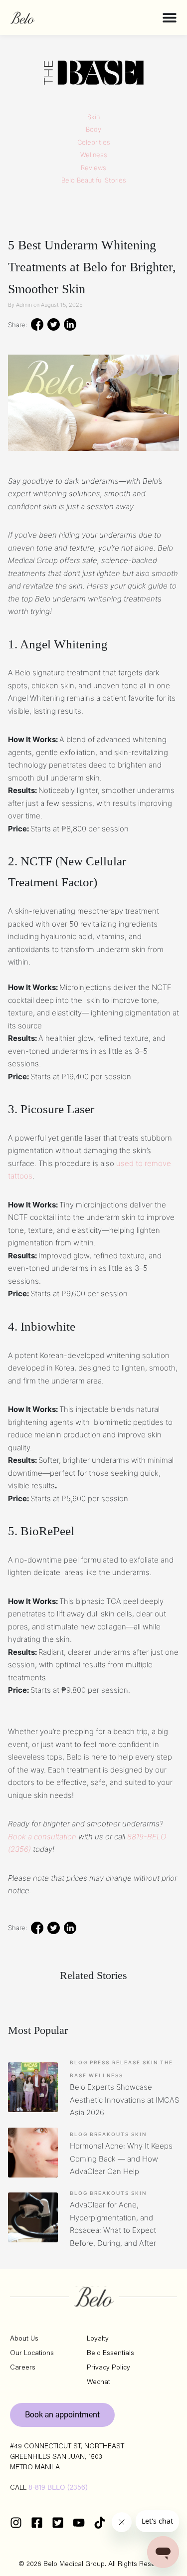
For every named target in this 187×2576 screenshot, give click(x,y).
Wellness (94, 155)
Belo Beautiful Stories (94, 180)
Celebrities (94, 142)
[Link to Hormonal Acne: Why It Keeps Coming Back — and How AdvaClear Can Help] (33, 2153)
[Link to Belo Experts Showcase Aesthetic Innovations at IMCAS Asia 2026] (33, 2087)
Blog (79, 2062)
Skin (93, 117)
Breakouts (109, 2134)
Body (93, 129)
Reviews (93, 168)
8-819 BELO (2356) (58, 2488)
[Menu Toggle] (170, 17)
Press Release (115, 2062)
